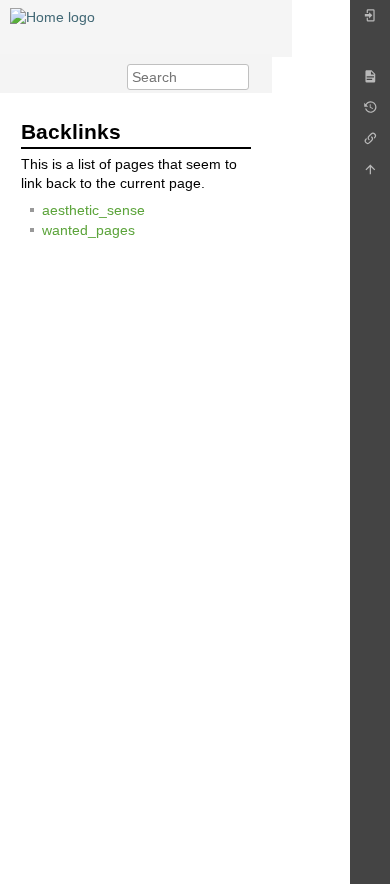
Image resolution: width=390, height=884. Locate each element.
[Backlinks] (370, 143)
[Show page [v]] (370, 81)
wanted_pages (88, 230)
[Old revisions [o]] (370, 112)
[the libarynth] (52, 16)
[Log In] (370, 20)
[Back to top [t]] (370, 174)
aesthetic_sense (93, 210)
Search (238, 77)
